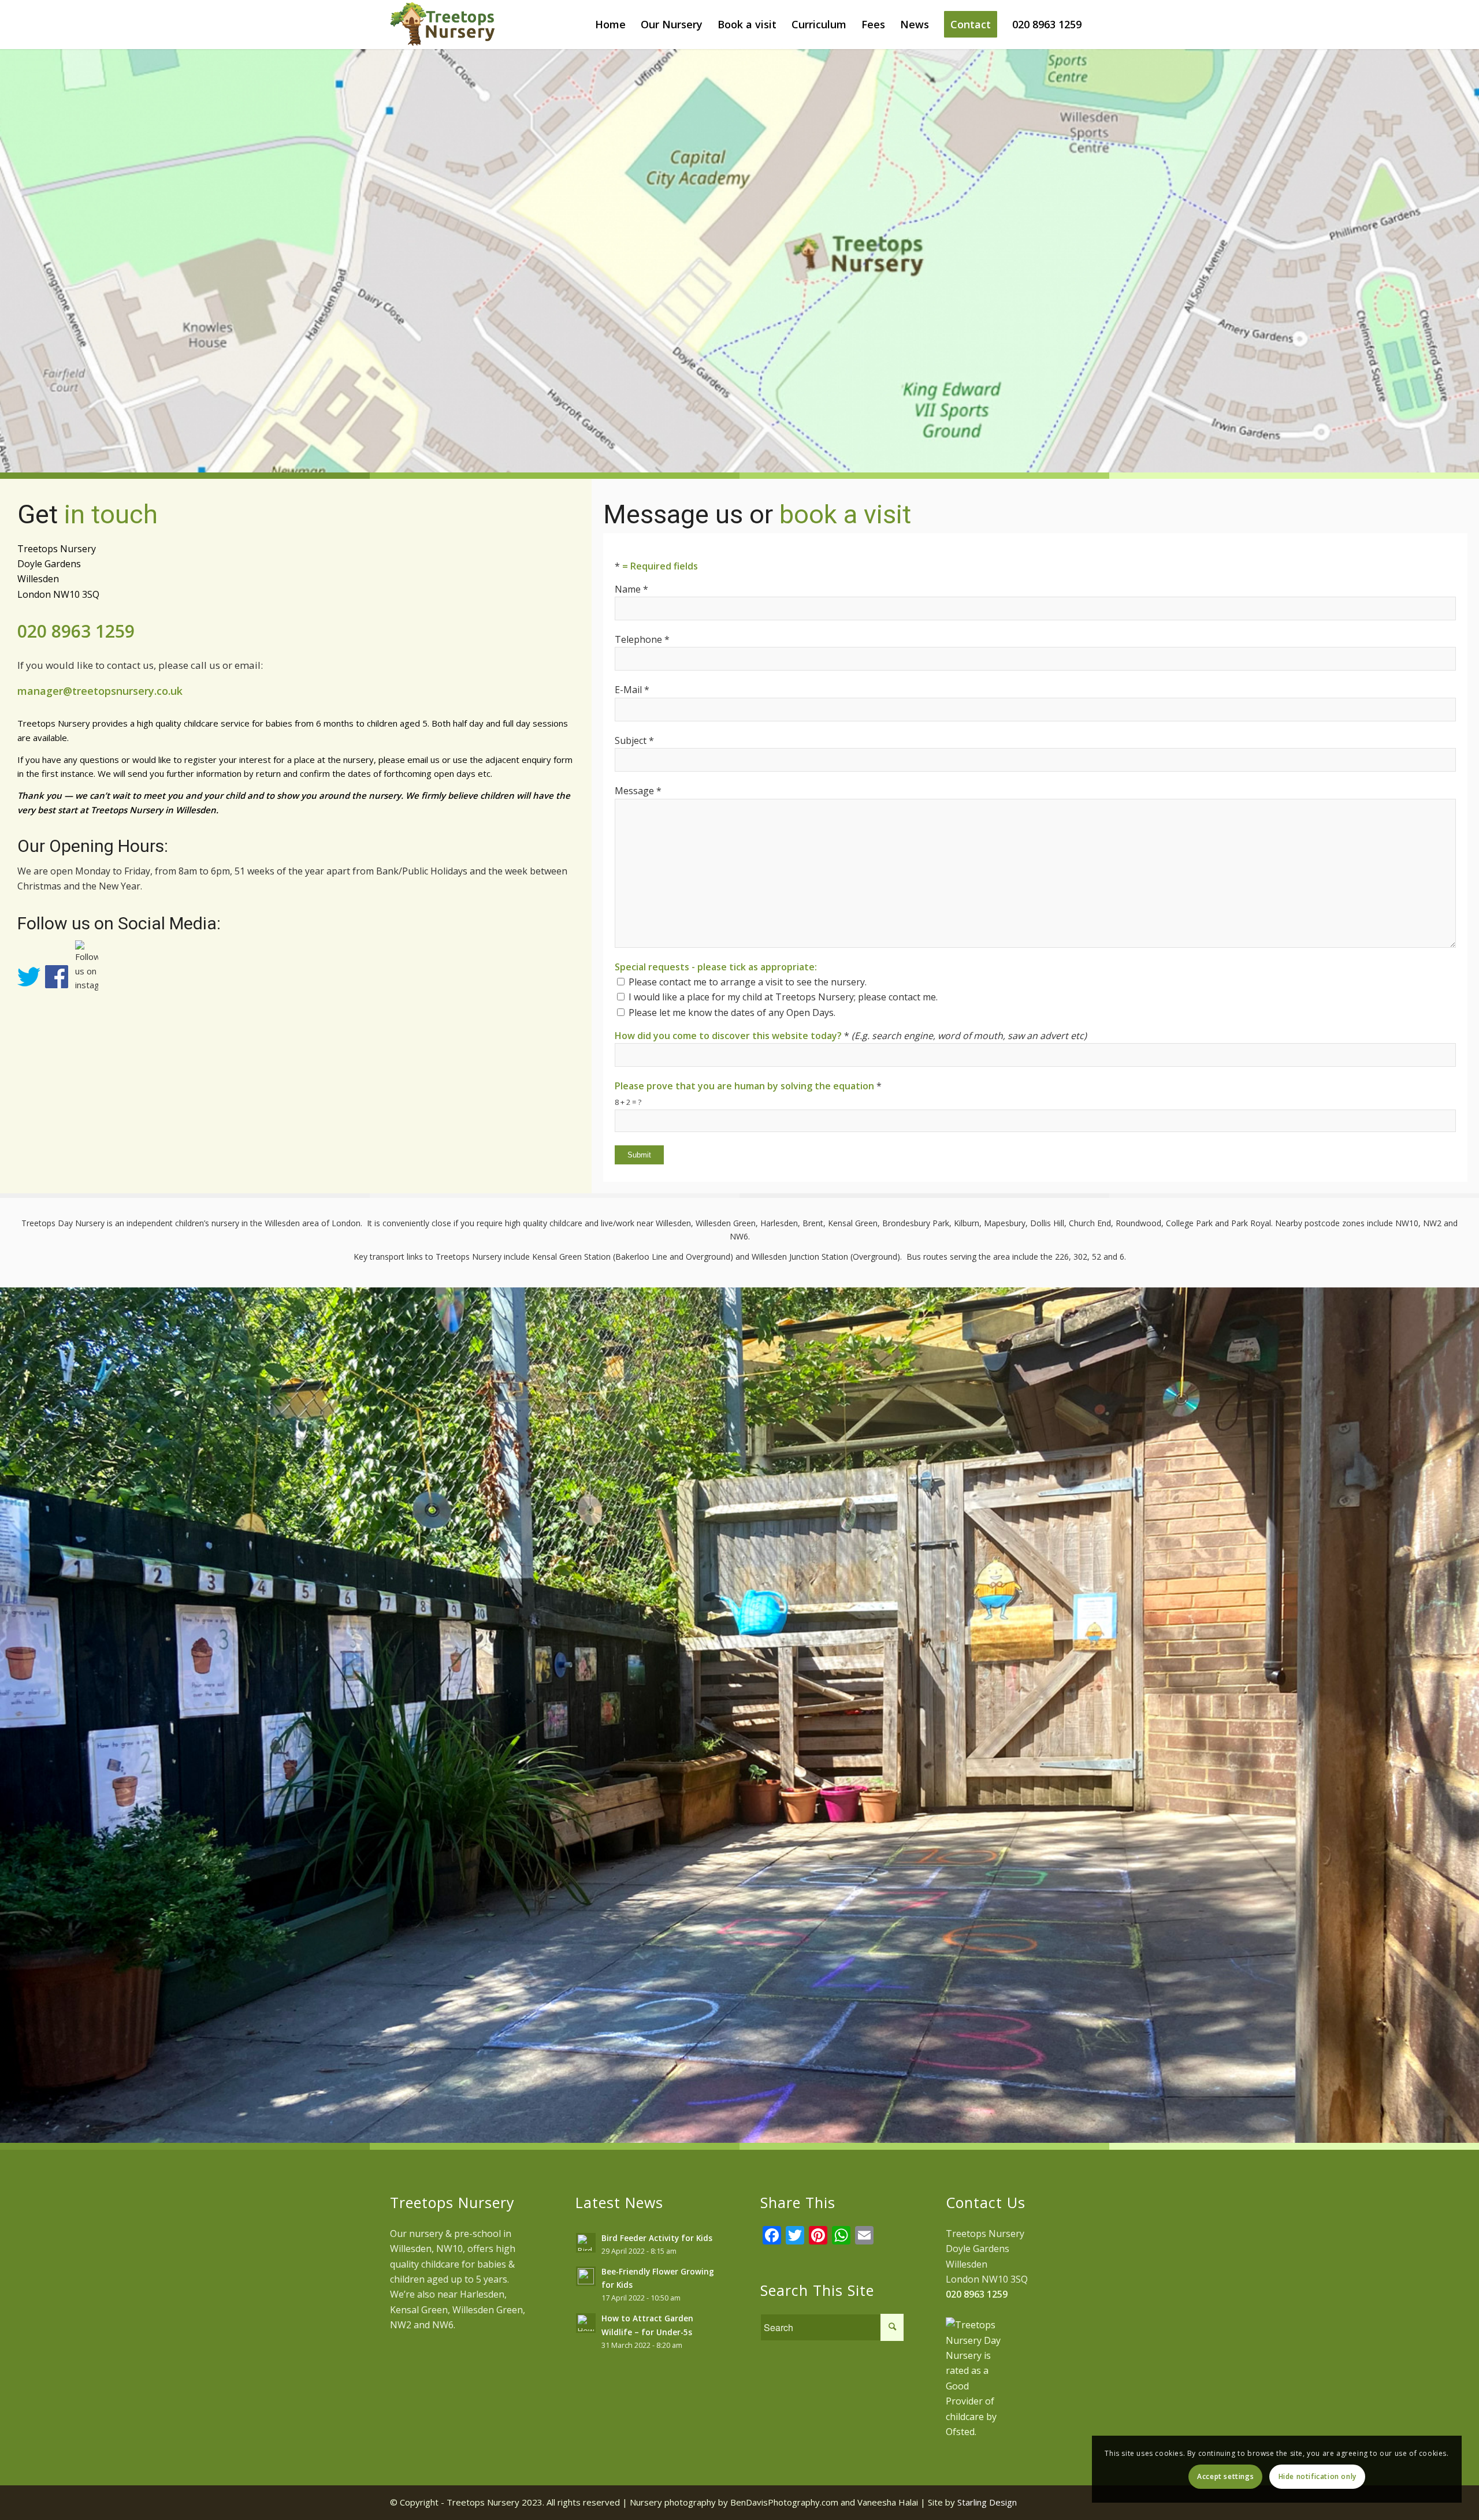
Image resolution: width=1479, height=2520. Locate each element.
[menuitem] (610, 25)
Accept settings (1225, 2476)
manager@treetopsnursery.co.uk (100, 691)
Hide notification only (1318, 2476)
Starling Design (987, 2502)
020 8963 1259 (76, 631)
